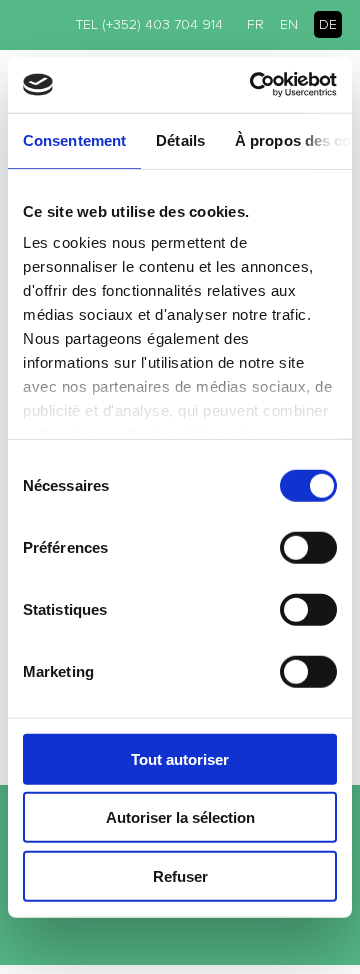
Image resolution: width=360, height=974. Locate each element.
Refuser (180, 875)
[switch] (308, 547)
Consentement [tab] (74, 139)
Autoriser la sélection (180, 817)
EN (289, 24)
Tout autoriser (180, 758)
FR (255, 24)
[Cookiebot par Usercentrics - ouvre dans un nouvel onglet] (254, 85)
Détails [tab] (180, 139)
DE (328, 24)
